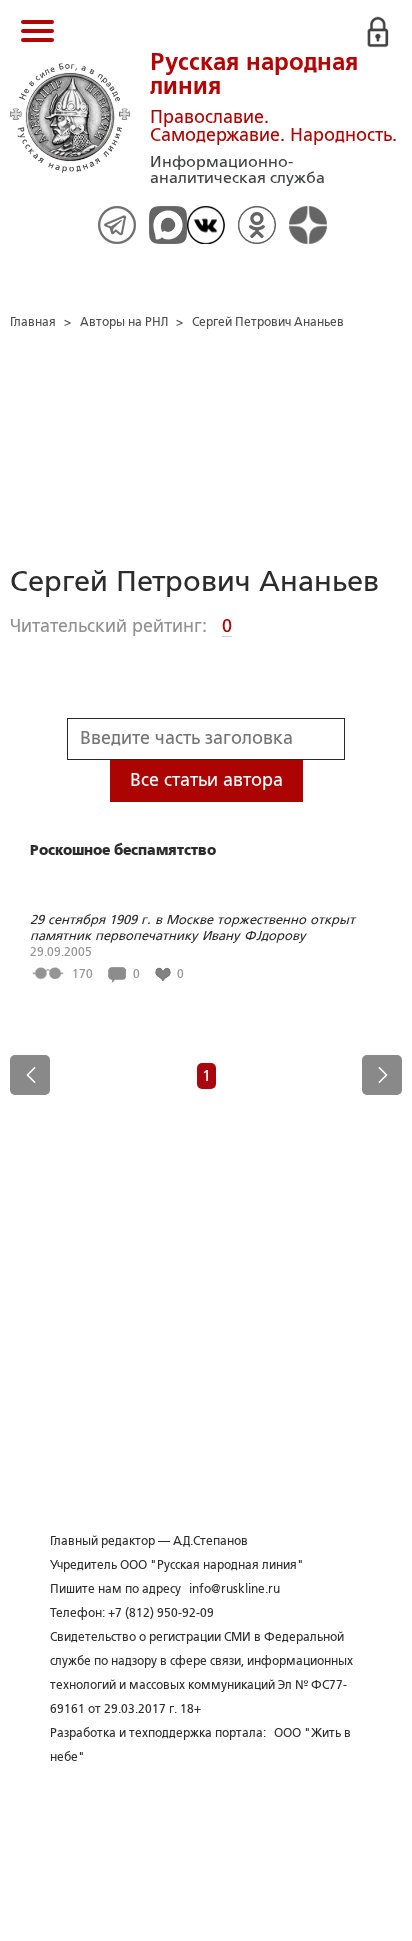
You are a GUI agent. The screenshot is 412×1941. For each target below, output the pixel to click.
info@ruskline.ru (234, 1589)
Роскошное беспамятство (123, 850)
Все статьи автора (206, 780)
